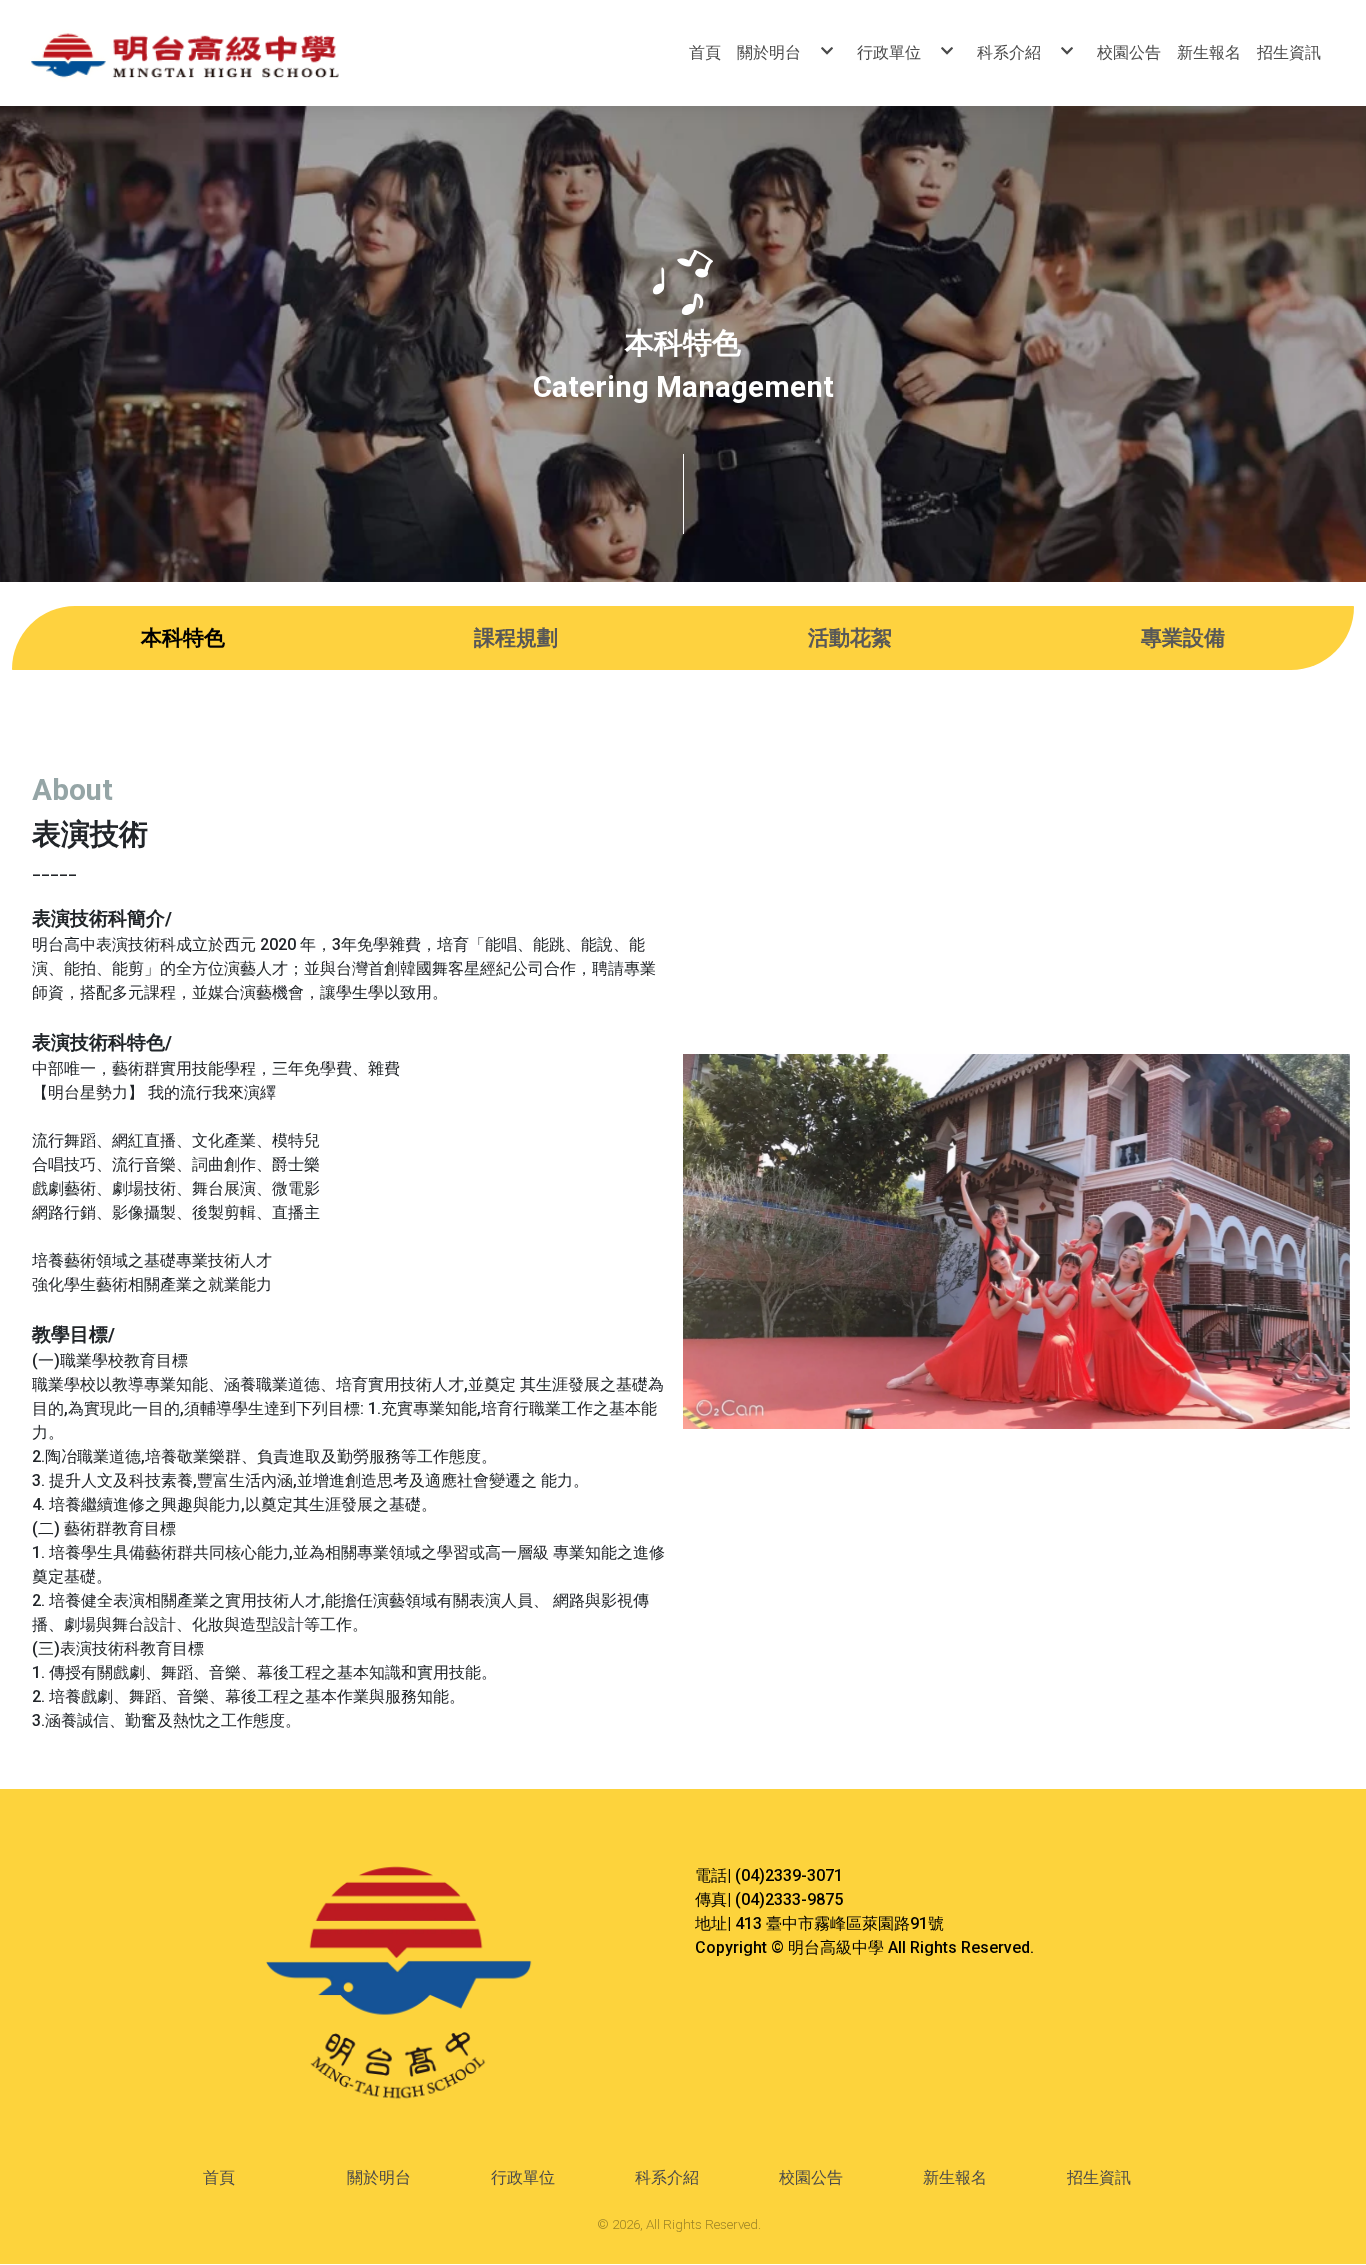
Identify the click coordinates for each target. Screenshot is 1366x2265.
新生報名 (955, 2177)
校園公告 (811, 2177)
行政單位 (523, 2177)
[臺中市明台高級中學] (229, 53)
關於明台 (379, 2177)
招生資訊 (1099, 2177)
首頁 (219, 2177)
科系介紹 (667, 2177)
